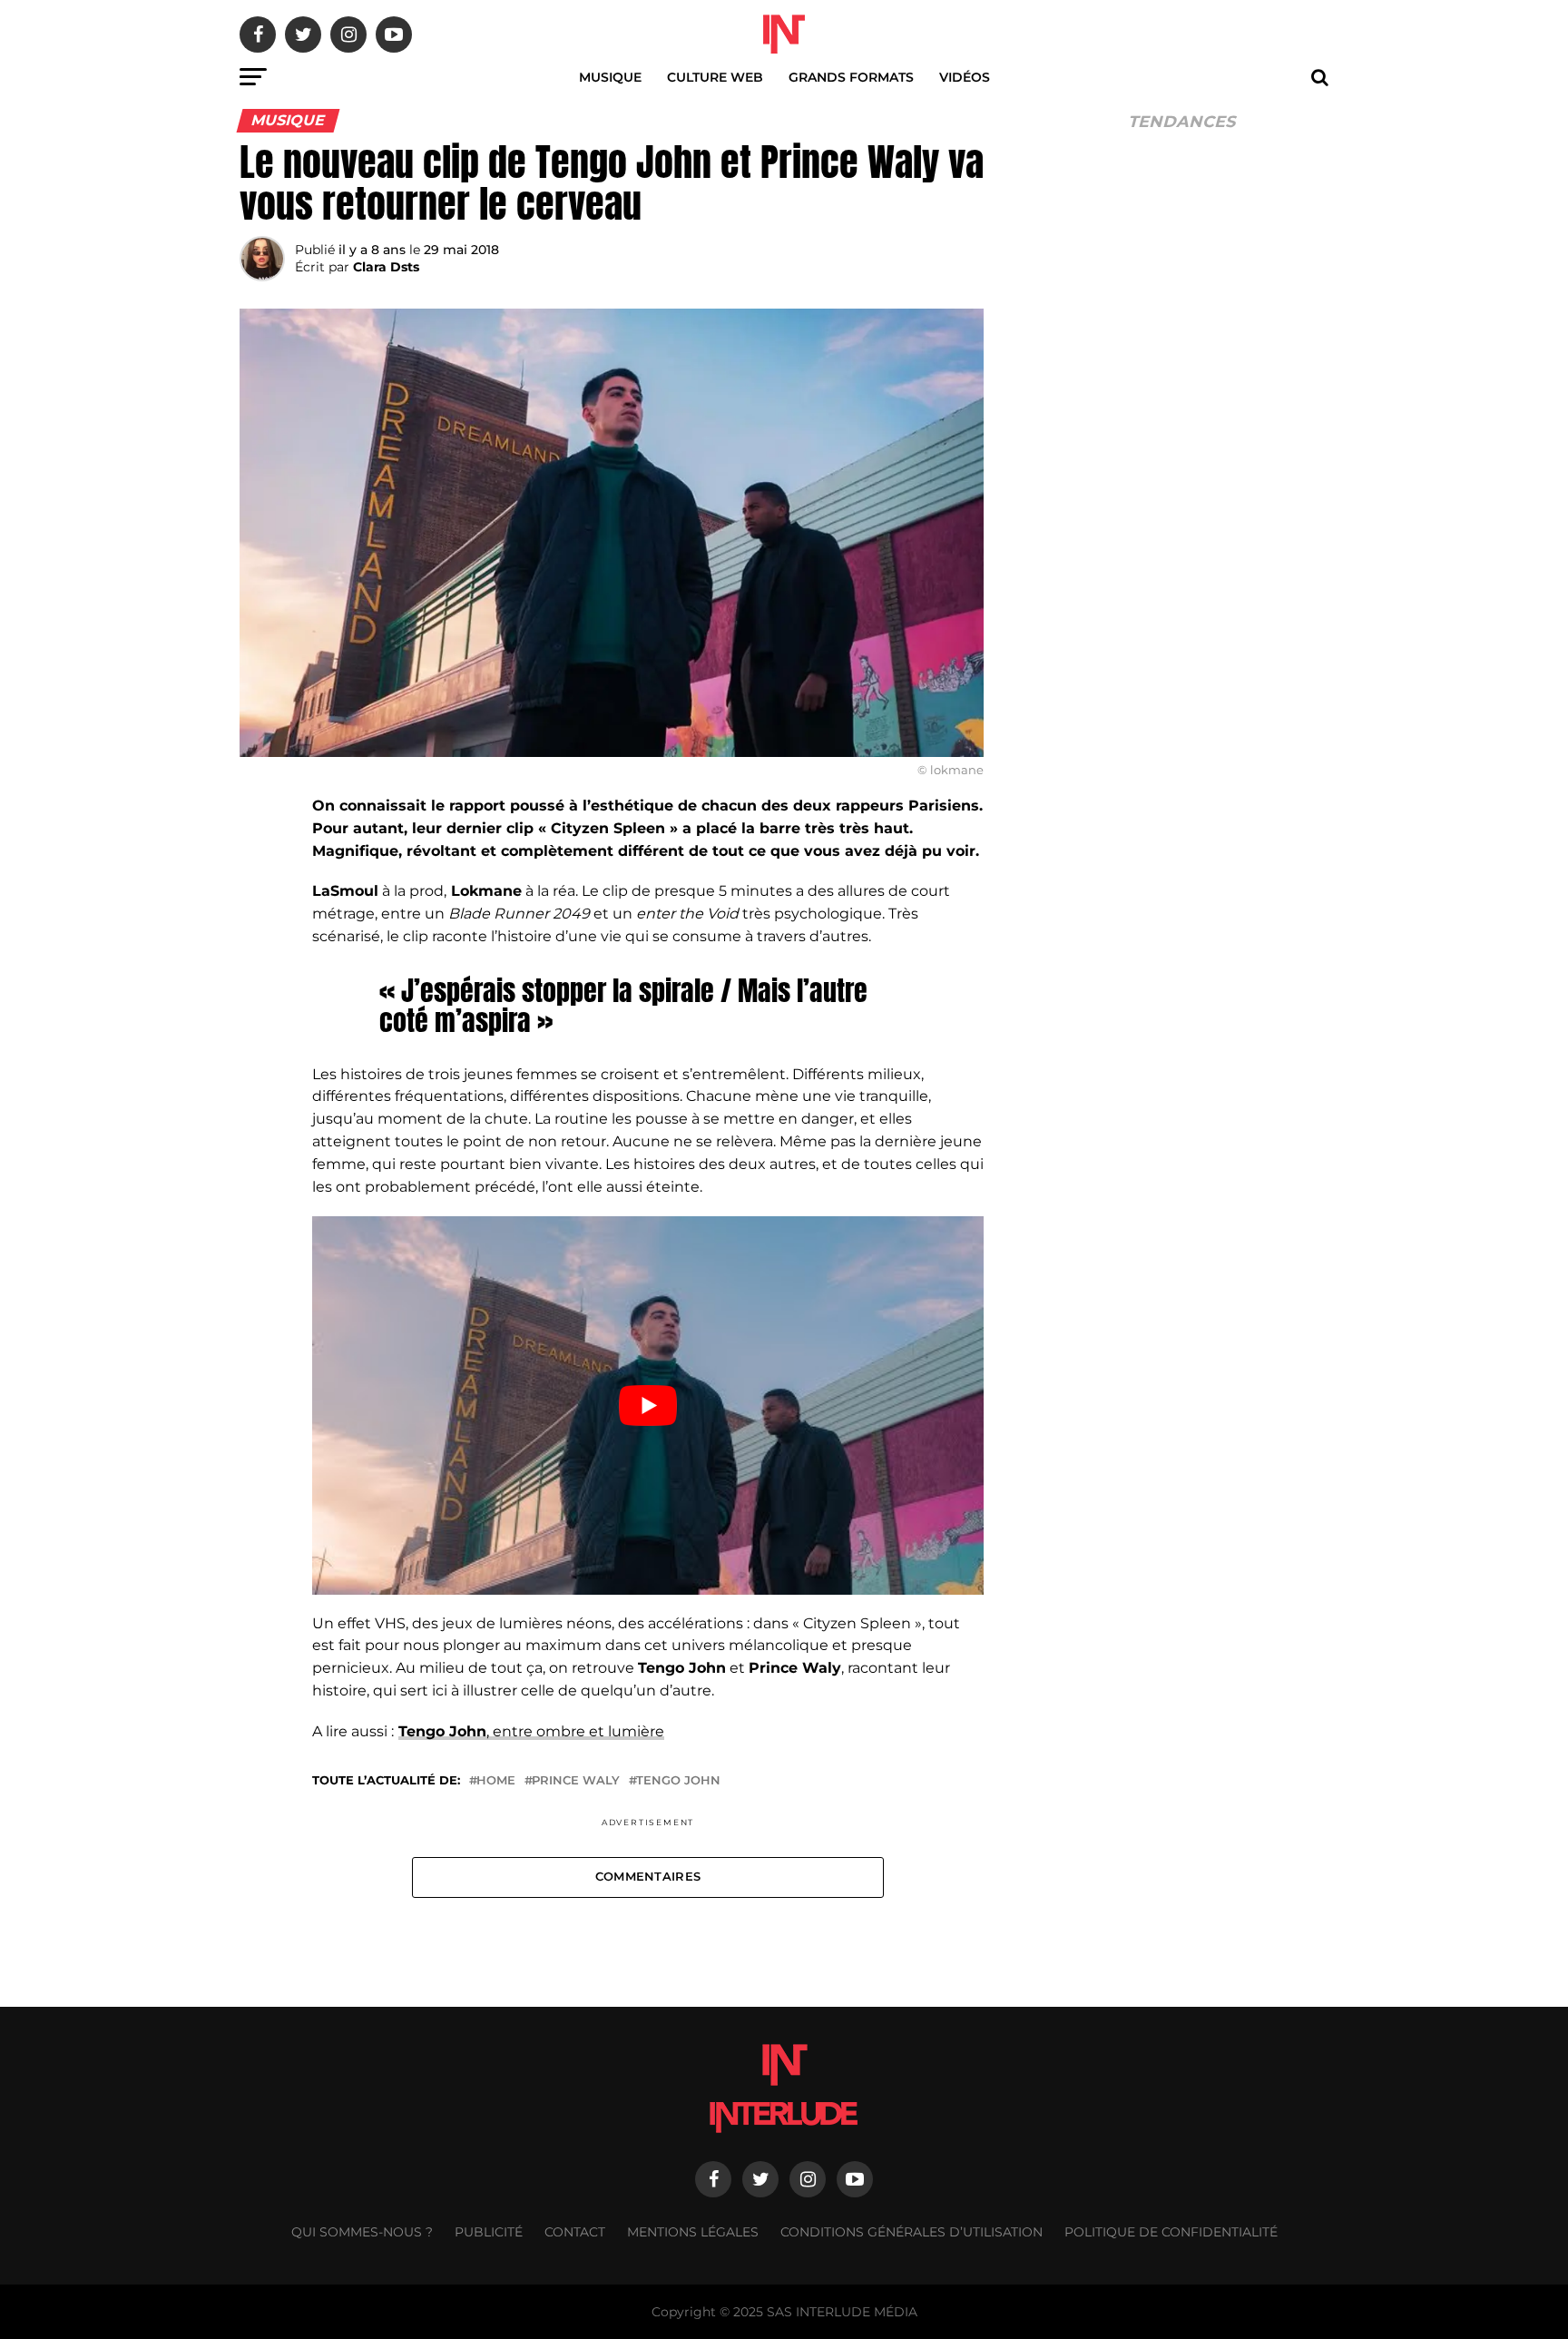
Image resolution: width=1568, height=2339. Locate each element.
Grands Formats (851, 77)
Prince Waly (576, 1781)
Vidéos (965, 77)
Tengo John (678, 1781)
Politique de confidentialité (1171, 2232)
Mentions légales (693, 2232)
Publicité (489, 2232)
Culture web (715, 77)
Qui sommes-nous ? (362, 2232)
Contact (575, 2232)
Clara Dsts (386, 267)
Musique (610, 77)
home (496, 1781)
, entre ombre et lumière (531, 1731)
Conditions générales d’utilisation (911, 2232)
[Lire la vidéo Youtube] (648, 1405)
